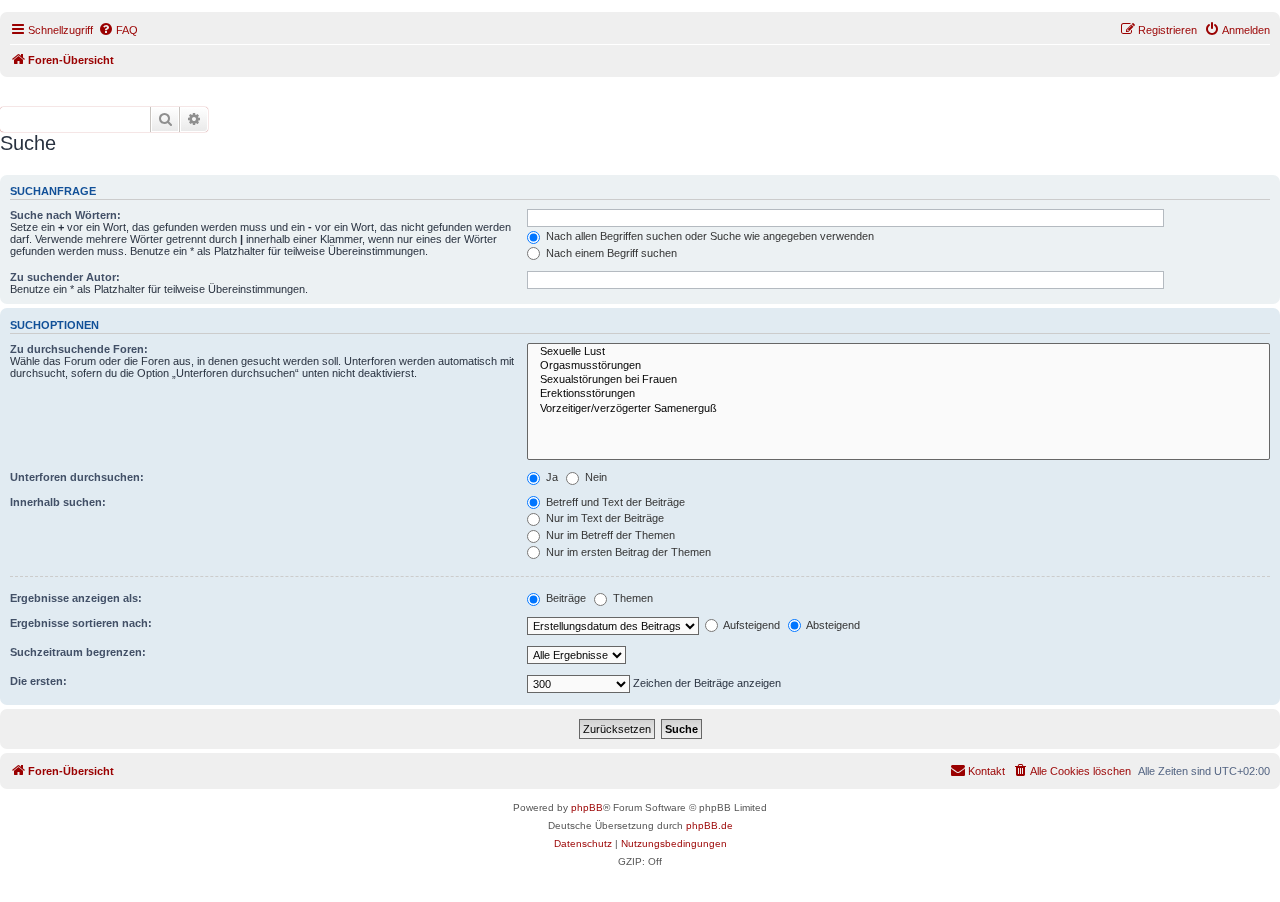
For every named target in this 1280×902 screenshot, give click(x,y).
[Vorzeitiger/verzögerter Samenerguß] (898, 409)
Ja (550, 477)
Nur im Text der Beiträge (603, 518)
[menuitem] (118, 30)
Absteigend (832, 625)
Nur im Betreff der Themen (609, 535)
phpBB (587, 807)
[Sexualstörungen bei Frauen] (898, 380)
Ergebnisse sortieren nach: (81, 623)
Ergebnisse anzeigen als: (76, 598)
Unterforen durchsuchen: (77, 477)
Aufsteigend (750, 625)
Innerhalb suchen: (58, 502)
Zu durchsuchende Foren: (79, 349)
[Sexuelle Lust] (898, 352)
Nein (594, 477)
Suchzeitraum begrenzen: (78, 652)
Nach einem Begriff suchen (610, 253)
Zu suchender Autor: (65, 277)
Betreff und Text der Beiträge (614, 502)
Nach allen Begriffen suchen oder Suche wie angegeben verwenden (708, 236)
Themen (631, 598)
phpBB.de (709, 825)
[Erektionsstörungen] (898, 394)
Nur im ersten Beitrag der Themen (627, 552)
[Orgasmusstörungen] (898, 366)
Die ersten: (38, 681)
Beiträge (564, 598)
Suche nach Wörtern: (65, 215)
